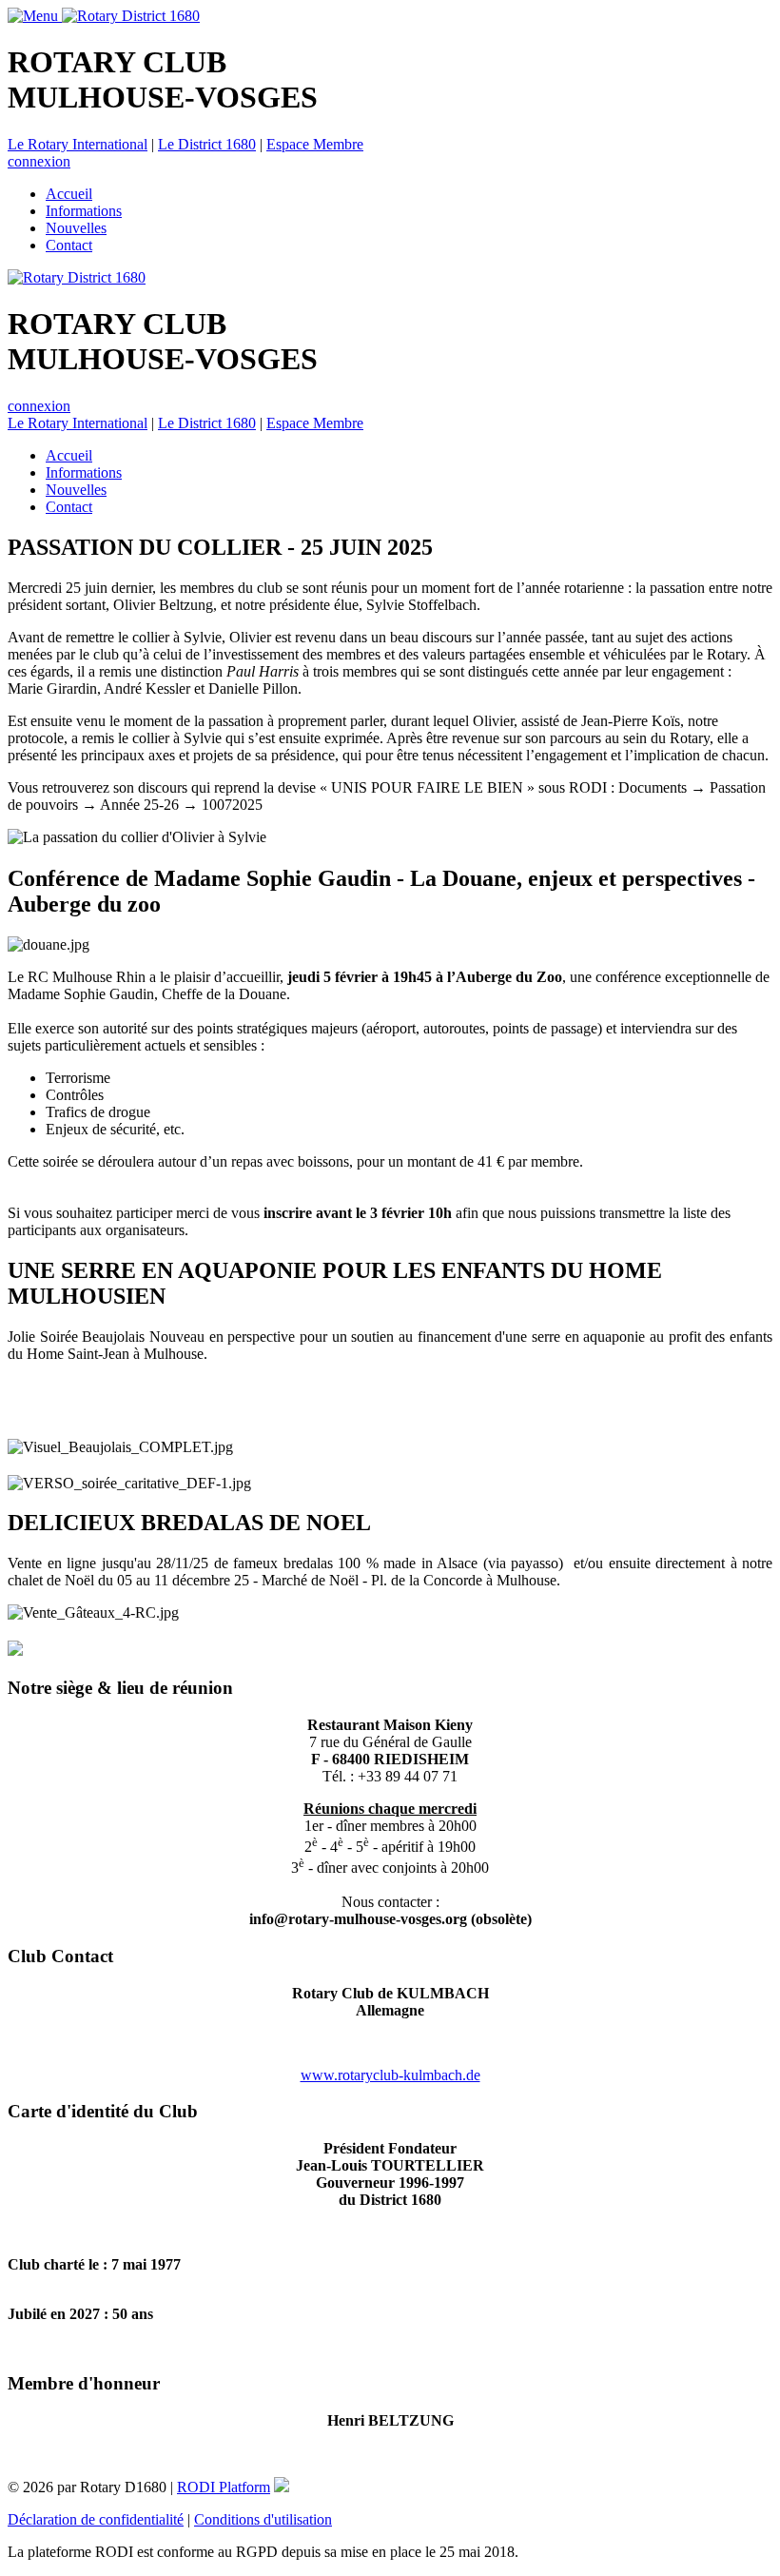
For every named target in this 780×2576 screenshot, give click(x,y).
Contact (69, 245)
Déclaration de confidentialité (96, 2519)
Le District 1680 (207, 144)
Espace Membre (315, 144)
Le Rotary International (78, 144)
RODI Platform (224, 2487)
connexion (39, 161)
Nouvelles (76, 228)
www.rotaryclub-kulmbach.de (390, 2075)
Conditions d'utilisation (263, 2519)
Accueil (69, 194)
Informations (84, 211)
